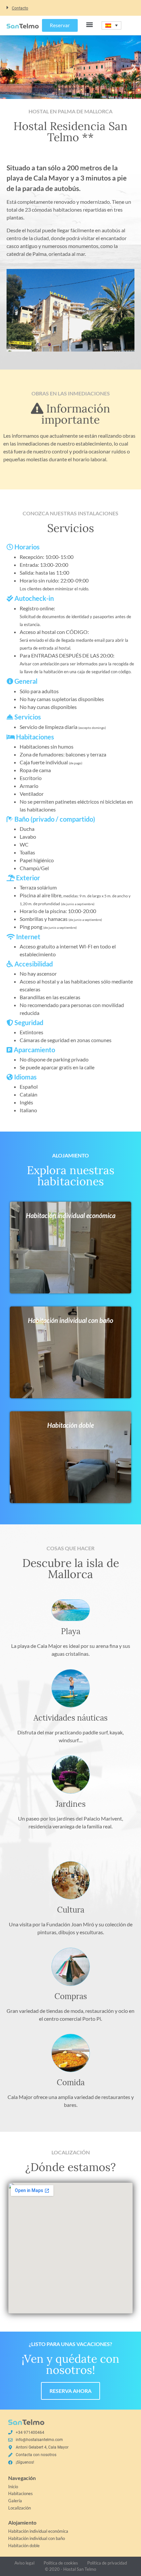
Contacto (20, 8)
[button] (70, 8)
